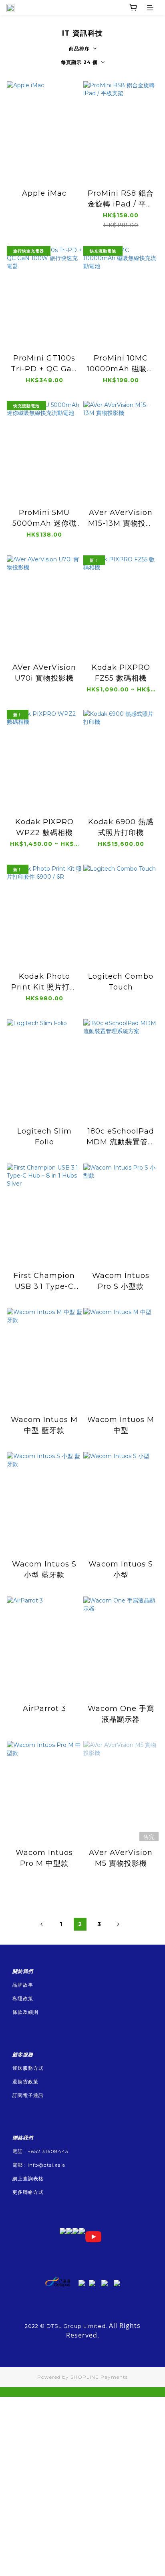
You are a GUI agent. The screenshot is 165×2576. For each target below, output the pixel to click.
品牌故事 (23, 1985)
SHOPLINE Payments (99, 2377)
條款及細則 (25, 2012)
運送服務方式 (28, 2068)
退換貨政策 (25, 2082)
